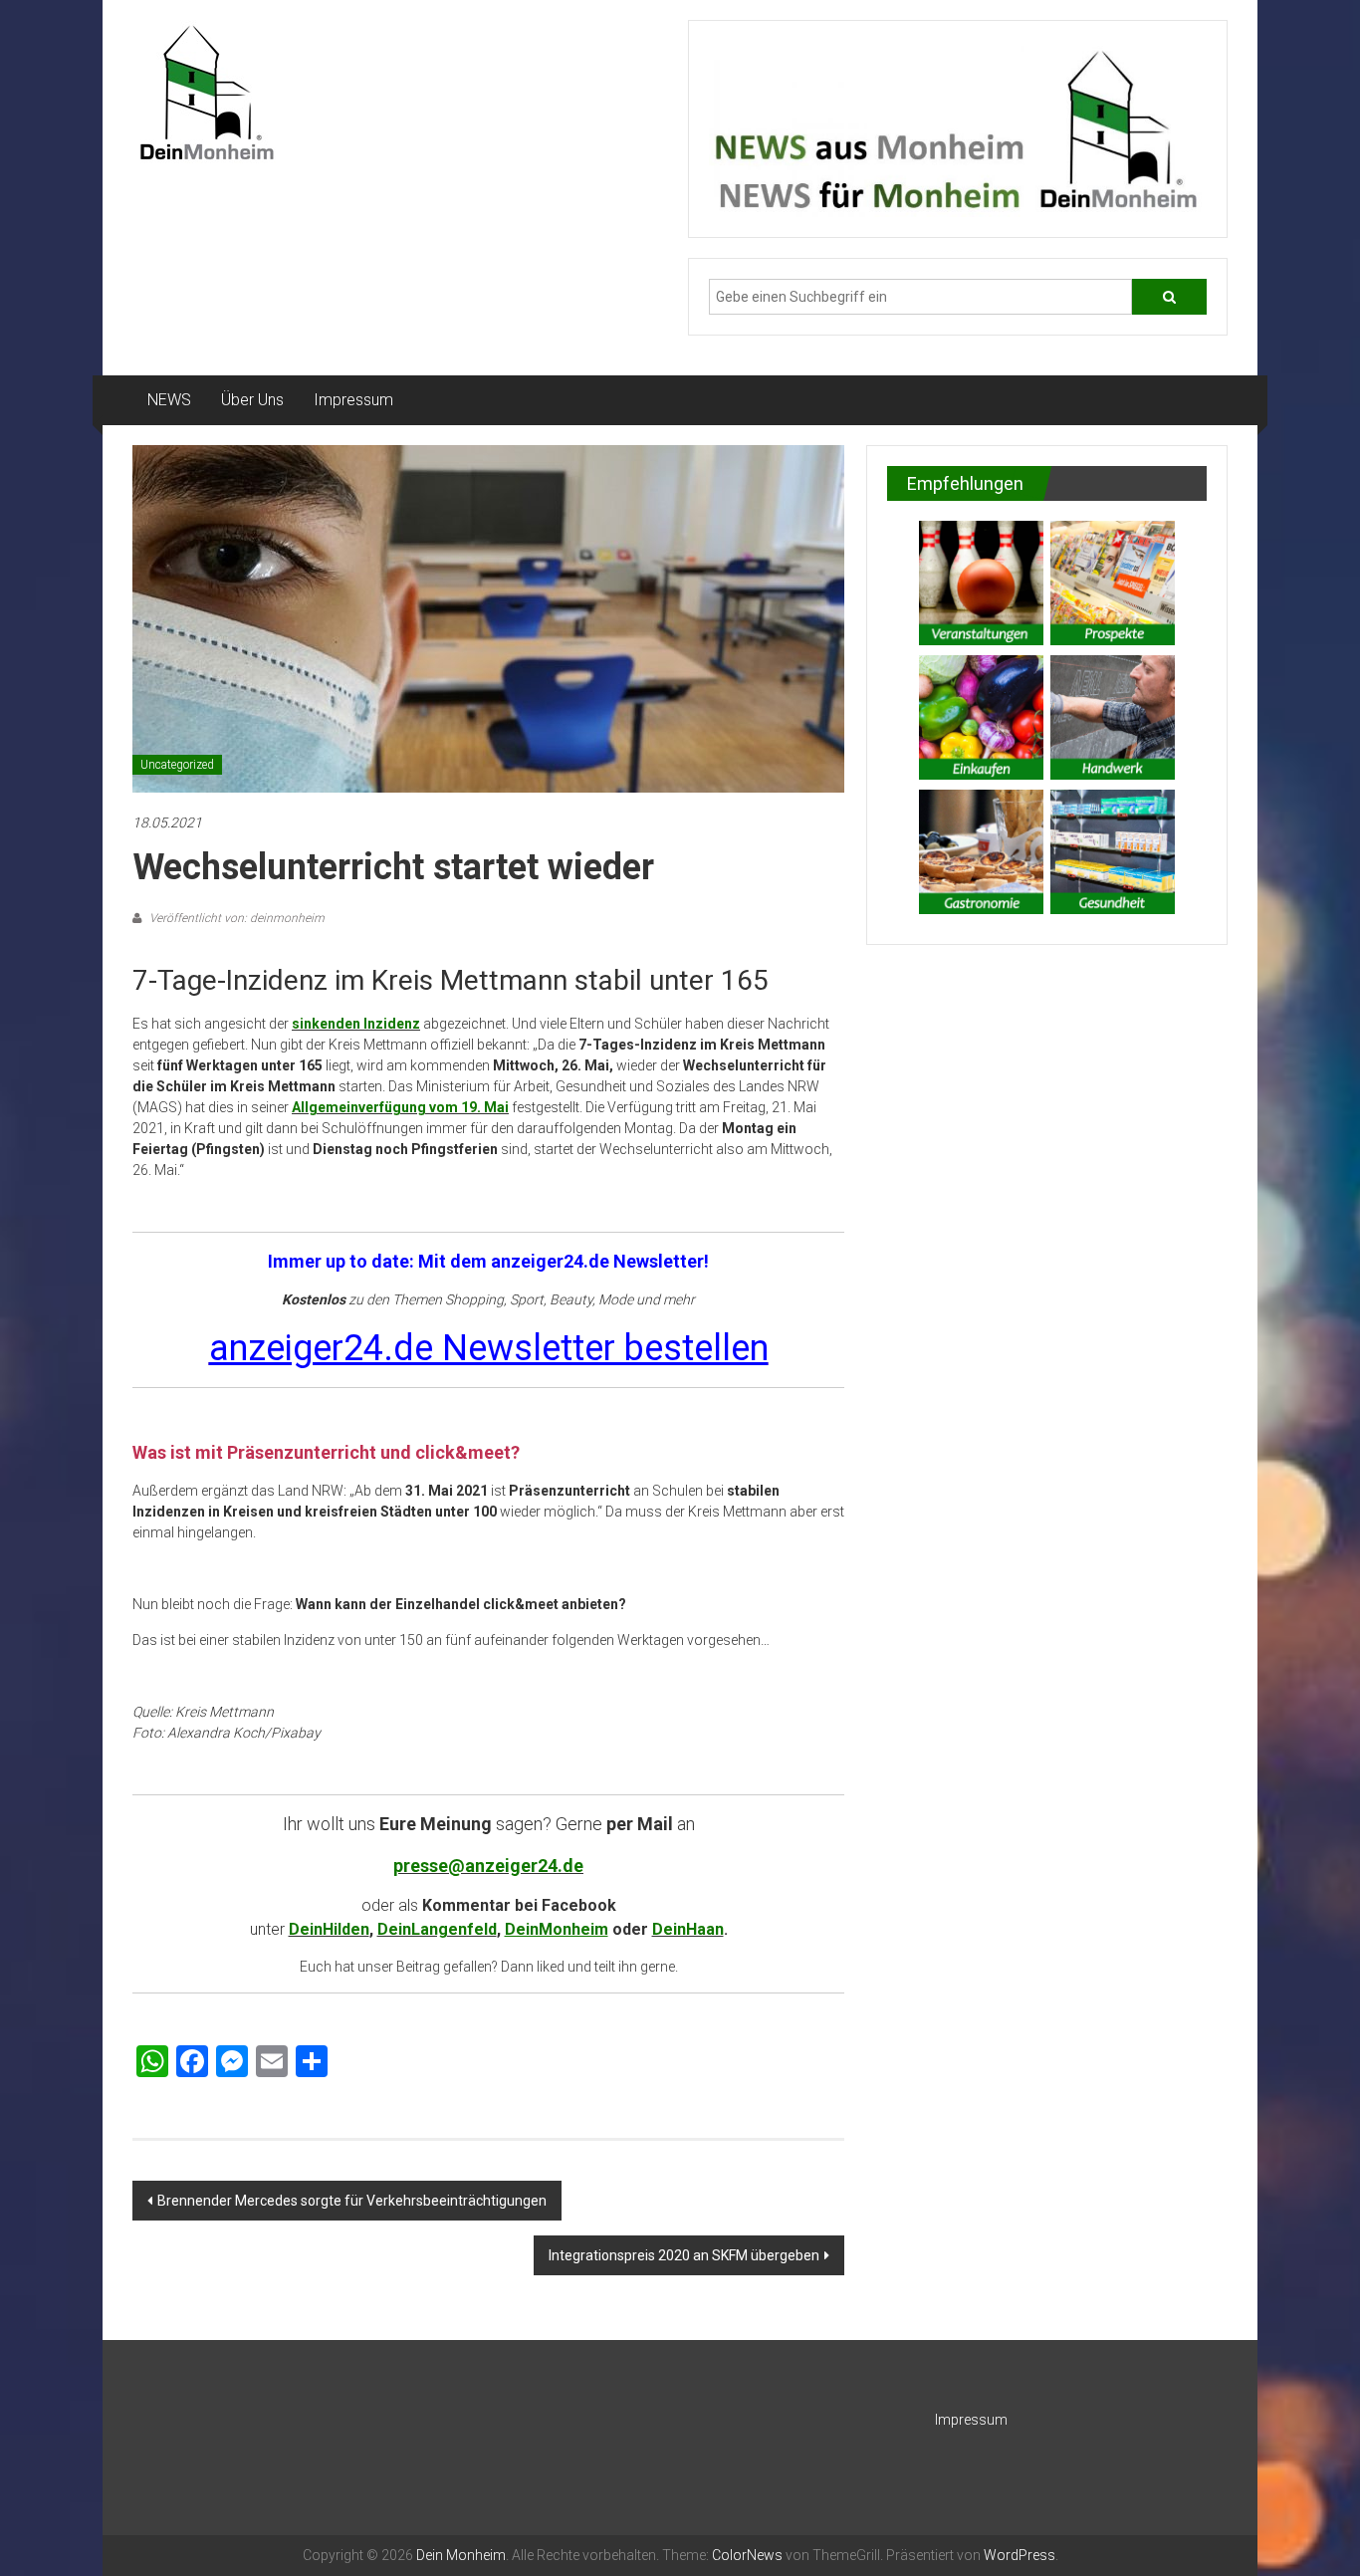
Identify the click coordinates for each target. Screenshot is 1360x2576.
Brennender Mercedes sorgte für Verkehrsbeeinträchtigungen (352, 2201)
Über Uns (252, 400)
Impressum (353, 400)
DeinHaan (688, 1929)
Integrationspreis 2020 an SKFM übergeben (684, 2255)
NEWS (169, 400)
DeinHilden (329, 1929)
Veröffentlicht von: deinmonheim (235, 918)
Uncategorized (177, 765)
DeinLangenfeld (437, 1929)
